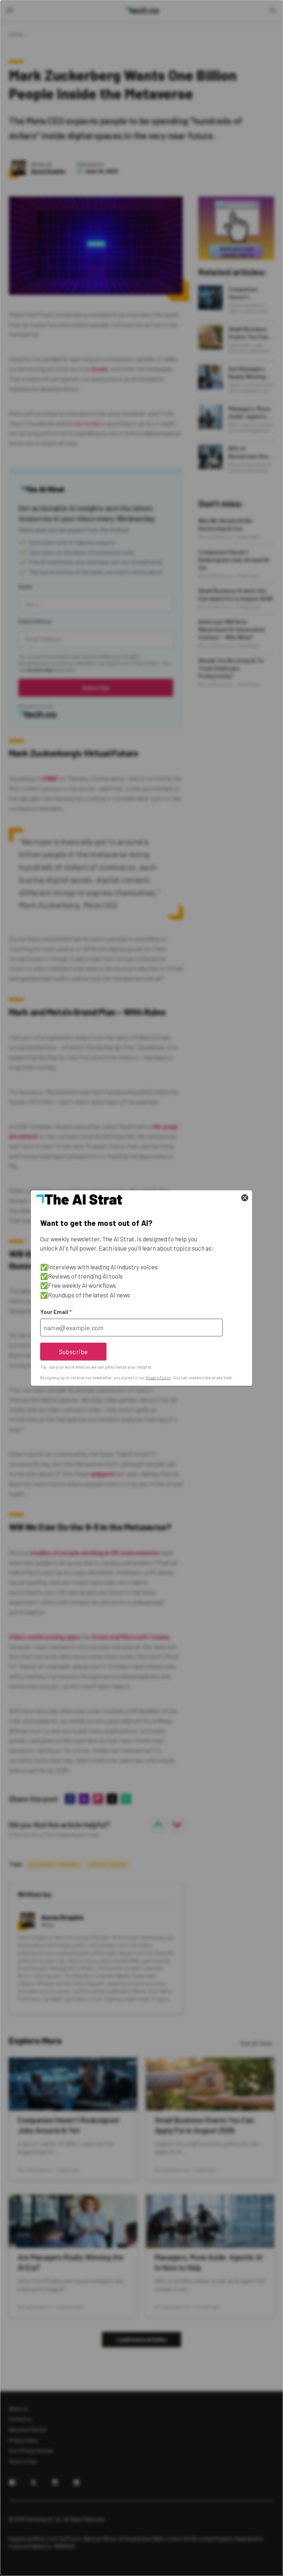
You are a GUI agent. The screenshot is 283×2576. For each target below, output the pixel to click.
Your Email (56, 1312)
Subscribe (74, 1351)
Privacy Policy (158, 1378)
